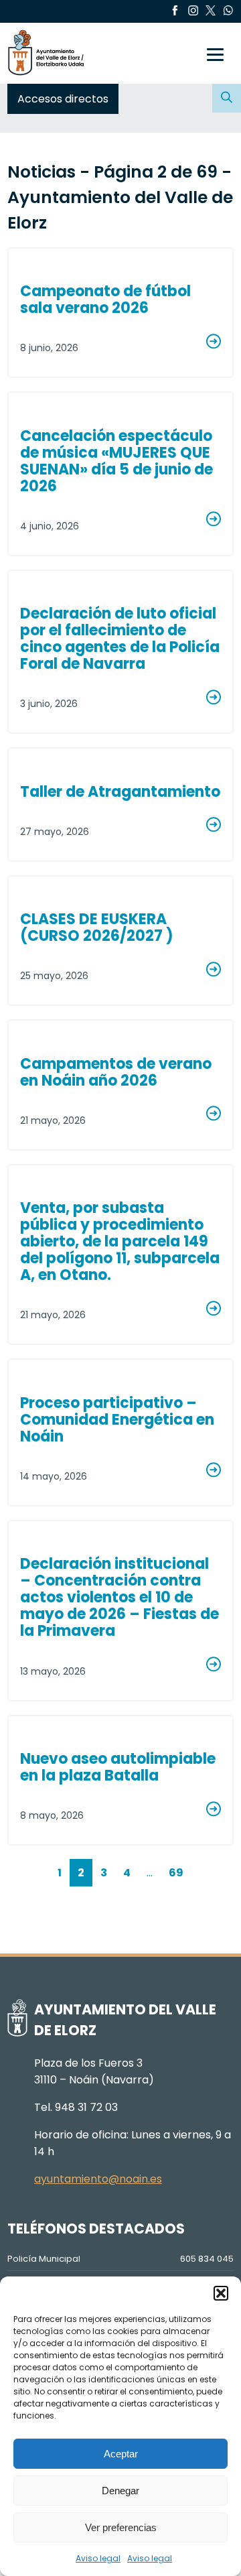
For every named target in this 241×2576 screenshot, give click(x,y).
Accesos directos (63, 99)
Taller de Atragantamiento (120, 792)
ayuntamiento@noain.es (98, 2179)
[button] (221, 2293)
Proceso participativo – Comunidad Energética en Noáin (117, 1420)
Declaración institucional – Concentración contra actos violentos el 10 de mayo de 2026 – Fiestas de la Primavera (119, 1597)
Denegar (120, 2491)
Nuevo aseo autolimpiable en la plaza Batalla (118, 1767)
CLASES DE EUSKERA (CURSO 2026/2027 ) (97, 927)
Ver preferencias (121, 2527)
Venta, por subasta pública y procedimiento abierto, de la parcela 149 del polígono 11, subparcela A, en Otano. (120, 1241)
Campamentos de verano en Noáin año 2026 (116, 1072)
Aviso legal (98, 2558)
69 (176, 1873)
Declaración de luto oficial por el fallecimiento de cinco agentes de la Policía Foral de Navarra (120, 639)
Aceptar (121, 2454)
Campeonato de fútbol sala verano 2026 (105, 300)
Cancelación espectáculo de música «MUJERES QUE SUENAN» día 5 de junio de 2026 (116, 461)
